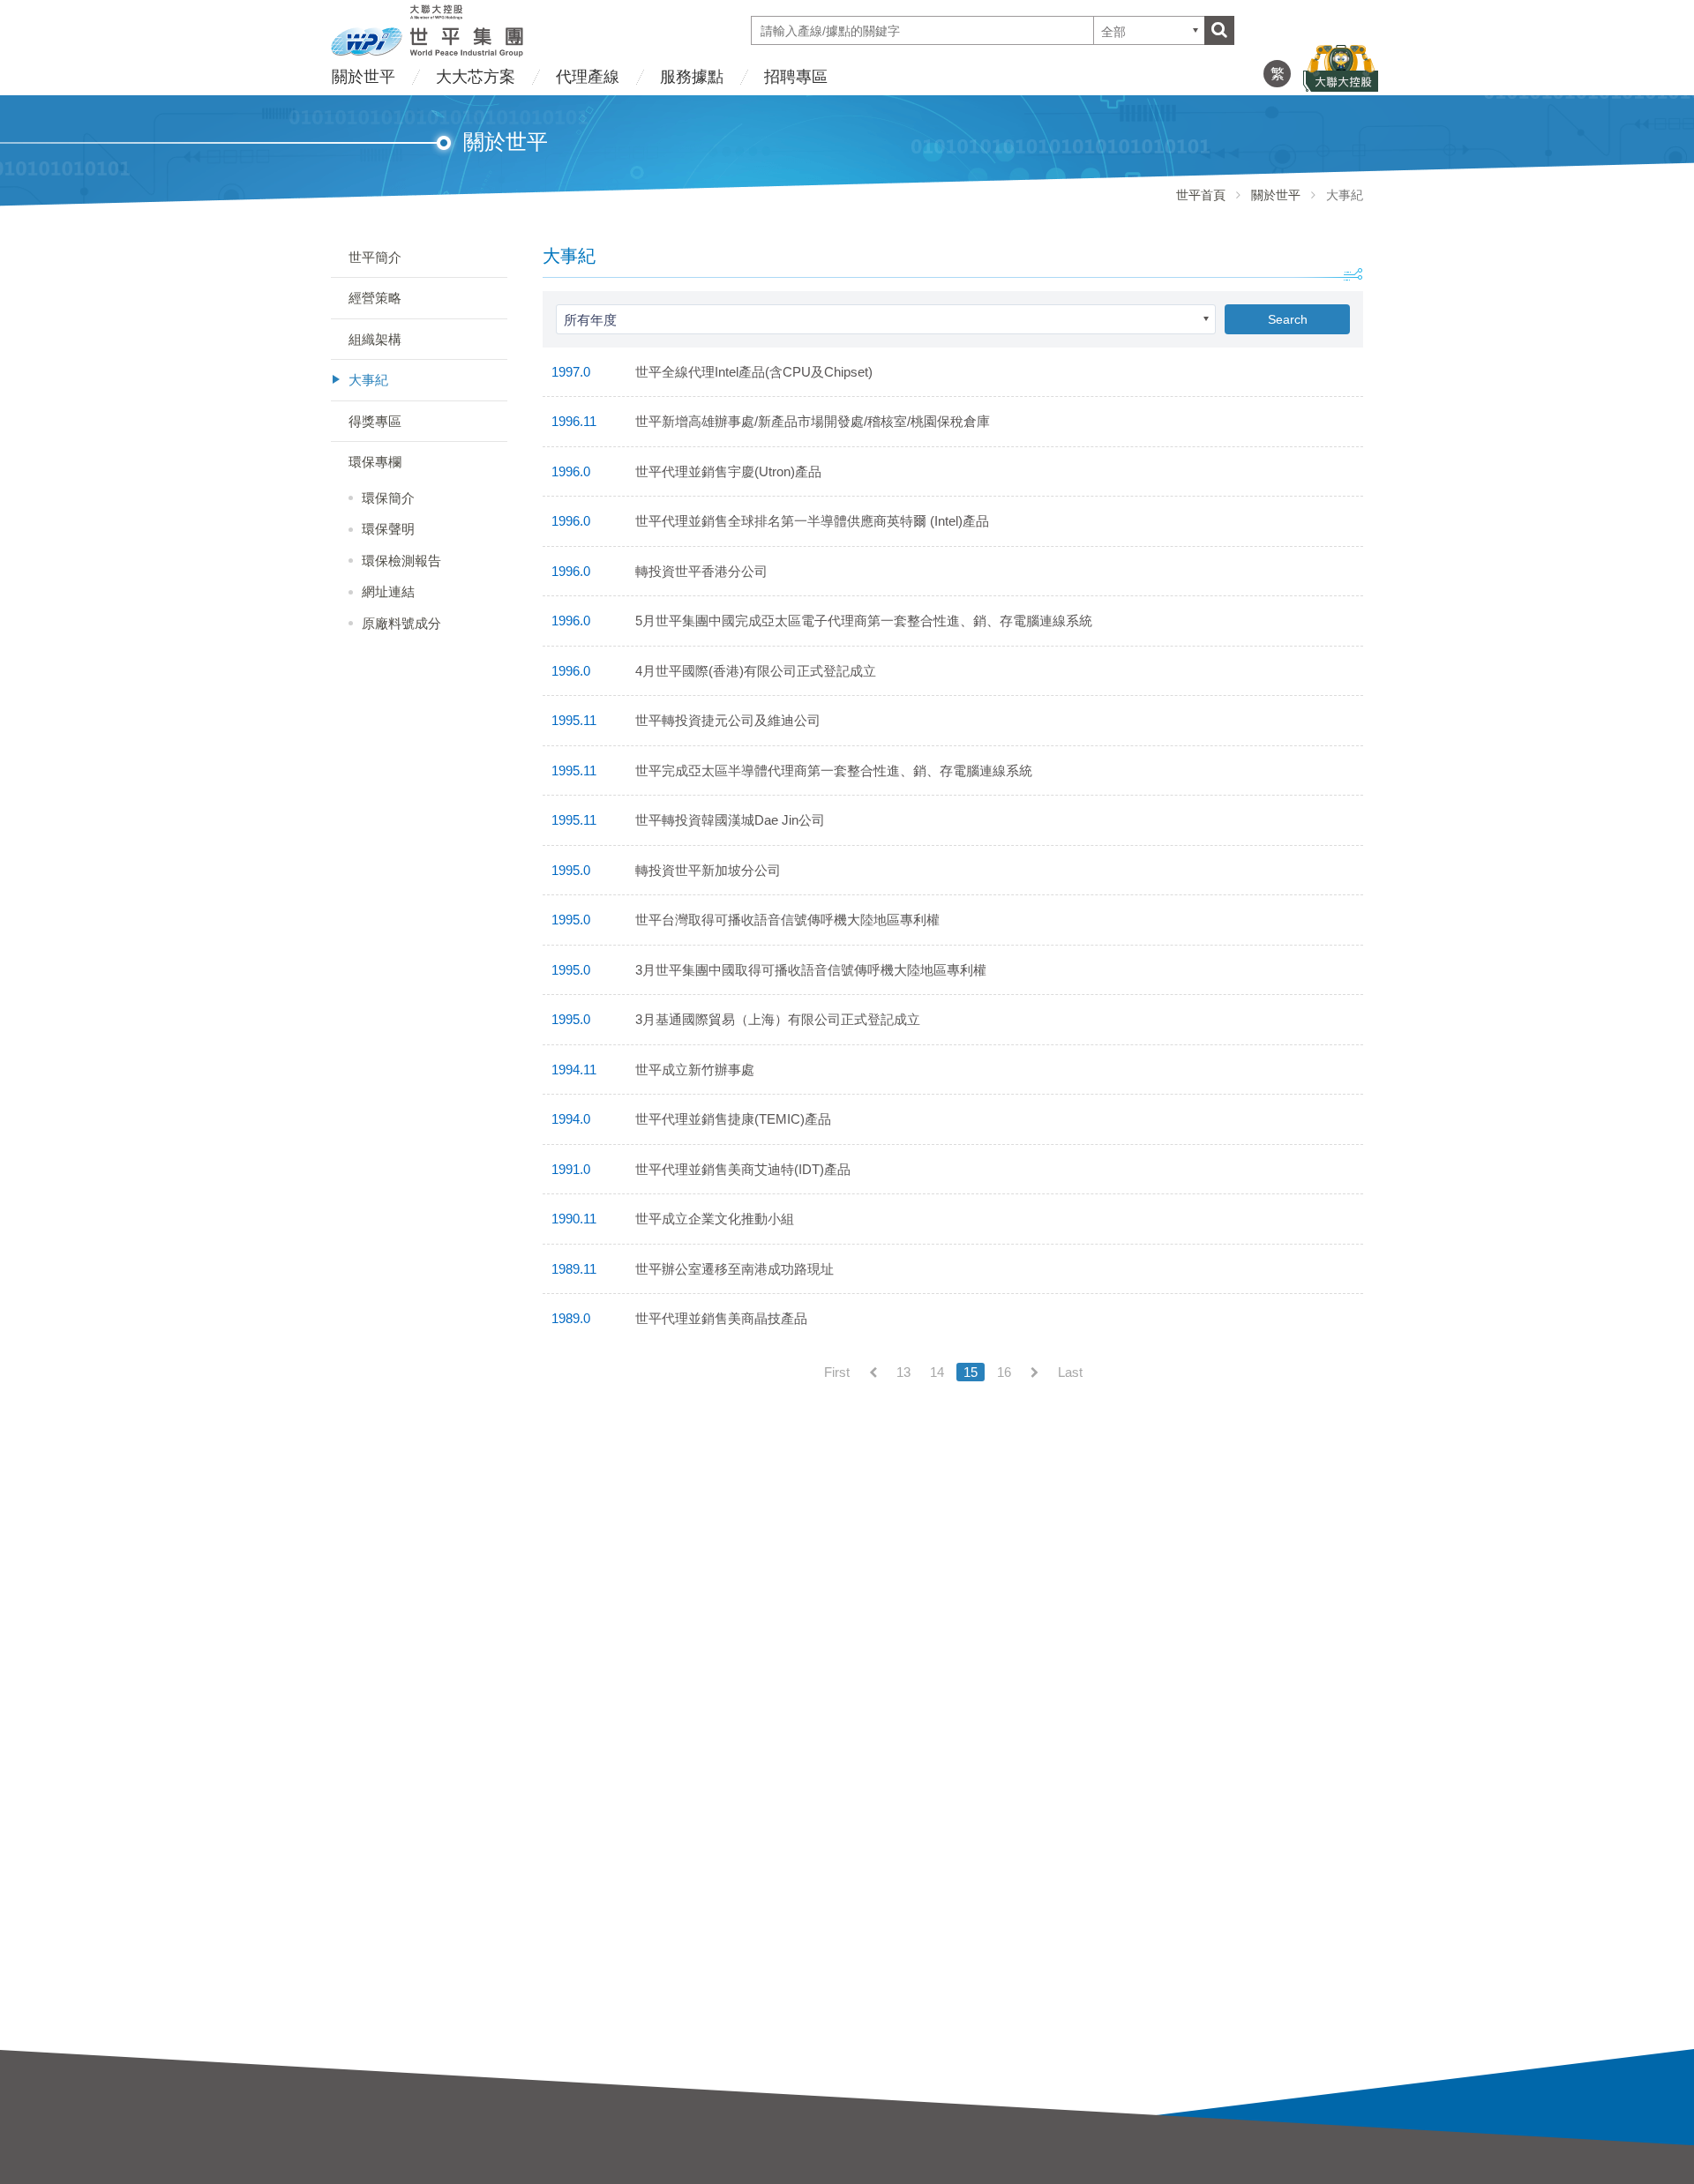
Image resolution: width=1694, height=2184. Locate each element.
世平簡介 (375, 257)
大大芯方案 (476, 77)
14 (937, 1372)
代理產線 (588, 77)
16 (1004, 1372)
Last (1070, 1372)
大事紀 (368, 380)
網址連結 (388, 591)
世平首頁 (1201, 195)
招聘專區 (796, 77)
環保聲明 (388, 529)
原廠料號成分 (401, 623)
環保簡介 (388, 498)
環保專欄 (375, 462)
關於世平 (364, 77)
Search (1288, 319)
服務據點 (692, 77)
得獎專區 (375, 421)
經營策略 (375, 298)
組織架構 (375, 339)
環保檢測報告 (401, 561)
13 (903, 1372)
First (837, 1372)
